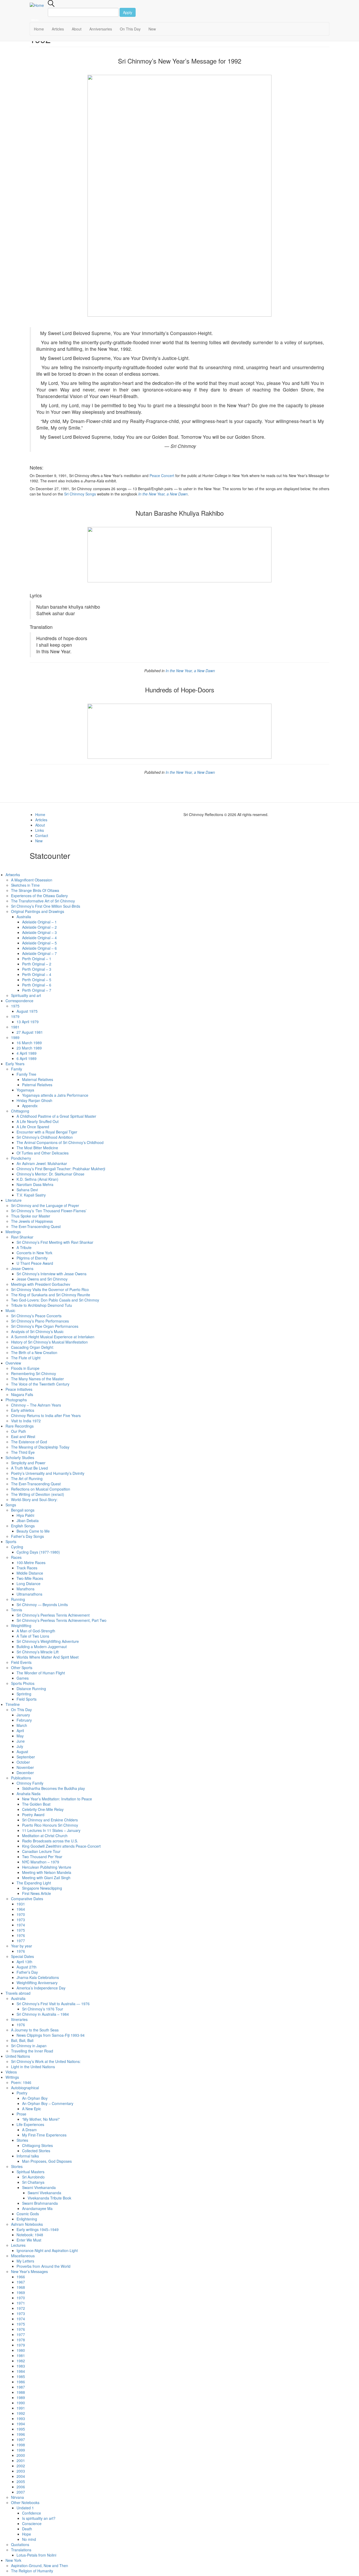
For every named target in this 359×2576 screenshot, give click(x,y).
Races (16, 1557)
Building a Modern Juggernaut (42, 1647)
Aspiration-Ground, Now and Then (40, 2565)
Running (18, 1599)
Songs (11, 1505)
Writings (12, 2077)
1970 (21, 1914)
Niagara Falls (22, 1394)
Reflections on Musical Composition (41, 1489)
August (22, 1752)
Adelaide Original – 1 (39, 922)
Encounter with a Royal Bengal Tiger (47, 1132)
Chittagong (20, 1111)
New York (13, 2560)
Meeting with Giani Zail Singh (46, 1878)
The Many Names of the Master (37, 1379)
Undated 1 (25, 2508)
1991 (21, 2408)
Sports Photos (23, 1683)
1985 (21, 2376)
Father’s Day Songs (27, 1536)
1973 (21, 1920)
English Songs (23, 1526)
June (21, 1741)
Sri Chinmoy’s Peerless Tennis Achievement (53, 1615)
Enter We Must (29, 2240)
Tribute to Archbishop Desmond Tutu (42, 1305)
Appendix (30, 1106)
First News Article (37, 1893)
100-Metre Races (31, 1563)
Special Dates (22, 1956)
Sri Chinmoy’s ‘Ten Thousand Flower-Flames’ (49, 1211)
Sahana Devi (27, 1190)
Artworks (13, 875)
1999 (21, 2450)
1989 (15, 1037)
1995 (21, 2429)
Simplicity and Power (28, 1463)
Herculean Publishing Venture (47, 1867)
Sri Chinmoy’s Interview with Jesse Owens (52, 1274)
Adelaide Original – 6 (39, 948)
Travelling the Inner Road (32, 2051)
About (77, 29)
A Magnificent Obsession (32, 880)
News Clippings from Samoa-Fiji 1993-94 (51, 2035)
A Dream (29, 2130)
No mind (29, 2539)
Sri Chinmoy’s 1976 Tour (43, 2009)
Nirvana (17, 2497)
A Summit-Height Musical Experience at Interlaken (53, 1337)
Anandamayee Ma (37, 2208)
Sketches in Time (25, 885)
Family (17, 1069)
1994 (21, 2424)
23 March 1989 (29, 1048)
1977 (21, 1941)
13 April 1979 (28, 1022)
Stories (22, 2140)
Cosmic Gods (28, 2214)
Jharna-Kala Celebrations (38, 1977)
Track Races (27, 1568)
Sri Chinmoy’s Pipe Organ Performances (45, 1326)
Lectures (18, 2245)
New (152, 29)
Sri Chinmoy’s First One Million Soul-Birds (46, 906)
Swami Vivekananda (39, 2187)
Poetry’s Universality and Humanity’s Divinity (48, 1473)
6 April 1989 (27, 1058)
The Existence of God (29, 1442)
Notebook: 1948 (30, 2235)
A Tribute (24, 1247)
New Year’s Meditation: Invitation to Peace (57, 1799)
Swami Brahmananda (40, 2203)
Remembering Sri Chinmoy (34, 1373)
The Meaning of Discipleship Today (40, 1447)
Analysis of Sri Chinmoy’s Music (37, 1331)
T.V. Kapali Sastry (31, 1195)
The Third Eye (23, 1452)
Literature (14, 1200)
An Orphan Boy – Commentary (48, 2103)
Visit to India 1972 (26, 1421)
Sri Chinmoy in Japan (29, 2046)
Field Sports (27, 1699)
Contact (42, 835)
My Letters (25, 2261)
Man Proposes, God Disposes (47, 2161)
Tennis (17, 1610)
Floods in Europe (25, 1368)
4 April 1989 (27, 1053)
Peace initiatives (19, 1389)
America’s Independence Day (41, 1988)
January (23, 1715)
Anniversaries (101, 29)
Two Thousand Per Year (42, 1857)
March (22, 1725)
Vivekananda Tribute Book (49, 2198)
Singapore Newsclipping (42, 1888)
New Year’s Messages (29, 2271)
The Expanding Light (34, 1883)
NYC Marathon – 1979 (41, 1862)
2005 (21, 2481)
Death (27, 2529)
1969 (21, 2292)
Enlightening (27, 2219)
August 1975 (27, 1011)
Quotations (20, 2544)
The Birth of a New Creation (34, 1352)
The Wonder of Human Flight (41, 1673)
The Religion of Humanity (32, 2571)
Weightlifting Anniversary (37, 1983)
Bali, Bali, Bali (22, 2040)
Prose (21, 2114)
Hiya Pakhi (25, 1515)
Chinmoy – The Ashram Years (36, 1405)
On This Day (130, 29)
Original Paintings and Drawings (38, 911)
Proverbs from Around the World (43, 2266)
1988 (21, 2392)
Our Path (19, 1431)
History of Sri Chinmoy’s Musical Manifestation (49, 1342)
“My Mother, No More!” (41, 2119)
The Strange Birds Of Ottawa (35, 890)
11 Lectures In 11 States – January (51, 1830)
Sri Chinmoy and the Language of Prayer (45, 1205)
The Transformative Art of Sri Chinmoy (43, 901)
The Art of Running (27, 1478)
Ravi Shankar (22, 1237)
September (26, 1757)
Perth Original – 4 (37, 974)
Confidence (32, 2513)
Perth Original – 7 (37, 990)
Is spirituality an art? (39, 2518)
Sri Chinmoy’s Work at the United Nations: (46, 2061)
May (20, 1736)
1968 (21, 2287)
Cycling (17, 1547)
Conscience (32, 2523)
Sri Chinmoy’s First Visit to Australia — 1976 (53, 2004)
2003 (21, 2471)
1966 (21, 2277)
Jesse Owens (22, 1268)
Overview (13, 1363)
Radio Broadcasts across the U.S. (50, 1841)
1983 (21, 2366)
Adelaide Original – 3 (39, 932)
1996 (21, 2434)
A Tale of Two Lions (33, 1636)
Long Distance (29, 1584)
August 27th (27, 1967)
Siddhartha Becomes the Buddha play (53, 1788)
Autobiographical (25, 2088)
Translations (21, 2550)
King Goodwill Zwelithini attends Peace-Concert (61, 1846)
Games (23, 1678)
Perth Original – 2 (37, 964)
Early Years (15, 1064)
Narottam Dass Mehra (35, 1184)
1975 (15, 1006)
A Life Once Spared (33, 1127)
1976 (21, 1935)
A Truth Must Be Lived (29, 1468)
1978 (21, 2340)
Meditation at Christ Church (45, 1836)
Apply (128, 12)
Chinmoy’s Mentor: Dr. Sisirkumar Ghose (50, 1174)
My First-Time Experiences (44, 2135)
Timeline (13, 1704)
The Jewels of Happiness (32, 1221)
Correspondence (19, 1001)
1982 (21, 2361)
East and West (23, 1436)
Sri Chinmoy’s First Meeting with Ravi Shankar (55, 1242)
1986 (21, 2382)
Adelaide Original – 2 (39, 927)
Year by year (22, 1946)
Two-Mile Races (30, 1578)
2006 (21, 2487)
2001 (21, 2460)
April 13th (24, 1962)
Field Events (21, 1662)
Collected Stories (36, 2151)
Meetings (13, 1232)
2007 (21, 2492)
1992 (21, 2413)
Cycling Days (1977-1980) (38, 1552)
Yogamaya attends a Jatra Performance (55, 1095)
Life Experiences (30, 2124)
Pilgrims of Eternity (32, 1258)
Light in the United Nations (33, 2067)
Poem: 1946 (21, 2082)
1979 (15, 1016)
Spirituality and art (26, 995)
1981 (15, 1027)
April (20, 1731)
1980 (21, 2350)
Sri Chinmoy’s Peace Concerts (36, 1316)
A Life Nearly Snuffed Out (38, 1121)
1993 (21, 2418)
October (23, 1762)
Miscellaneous (23, 2256)
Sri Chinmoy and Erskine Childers (50, 1820)
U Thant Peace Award (35, 1263)
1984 (21, 2371)
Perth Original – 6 (37, 985)
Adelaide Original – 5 (39, 943)
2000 (21, 2455)
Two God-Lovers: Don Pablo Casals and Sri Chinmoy (55, 1300)
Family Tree (26, 1074)
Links (40, 830)
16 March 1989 (29, 1043)
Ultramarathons (29, 1594)
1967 (21, 2282)
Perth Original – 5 (37, 980)
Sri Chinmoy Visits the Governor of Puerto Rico (50, 1289)
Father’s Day (27, 1972)
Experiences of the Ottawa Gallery (39, 896)
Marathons (25, 1589)
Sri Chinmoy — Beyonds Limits (42, 1605)
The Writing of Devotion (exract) (38, 1494)
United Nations (18, 2056)
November (25, 1767)
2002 (21, 2466)
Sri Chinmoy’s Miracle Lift (38, 1652)
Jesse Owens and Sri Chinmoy (42, 1279)
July (20, 1746)
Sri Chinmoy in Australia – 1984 (43, 2014)
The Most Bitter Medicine (37, 1148)
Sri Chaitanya (33, 2182)
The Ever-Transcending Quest (36, 1226)
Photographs (16, 1400)
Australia (24, 917)
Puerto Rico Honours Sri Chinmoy (50, 1825)
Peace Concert (162, 476)
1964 (21, 1909)
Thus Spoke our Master (31, 1216)
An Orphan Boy (35, 2098)
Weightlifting (21, 1626)
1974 (21, 1925)
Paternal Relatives (37, 1085)
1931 (21, 1904)
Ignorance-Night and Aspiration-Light (47, 2250)
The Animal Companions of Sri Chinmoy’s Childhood (60, 1142)
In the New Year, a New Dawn (163, 494)
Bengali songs (23, 1510)
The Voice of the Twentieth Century (40, 1384)
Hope (27, 2534)
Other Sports (22, 1668)
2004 (21, 2476)
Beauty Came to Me (33, 1531)
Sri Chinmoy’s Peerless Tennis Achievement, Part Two (61, 1620)
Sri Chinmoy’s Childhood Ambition (45, 1137)
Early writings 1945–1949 (38, 2229)
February (24, 1720)
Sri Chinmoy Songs (80, 494)
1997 (21, 2439)
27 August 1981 (30, 1032)
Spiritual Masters (30, 2172)
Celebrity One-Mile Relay (43, 1809)
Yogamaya (25, 1090)
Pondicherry (21, 1158)
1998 (21, 2445)
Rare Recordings (20, 1426)
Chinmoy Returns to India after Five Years (46, 1415)
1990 (21, 2403)
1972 (21, 2308)
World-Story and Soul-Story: (34, 1499)
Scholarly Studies (20, 1457)
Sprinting (24, 1694)
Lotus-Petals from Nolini (36, 2555)
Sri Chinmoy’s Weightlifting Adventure (48, 1641)
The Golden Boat (36, 1804)
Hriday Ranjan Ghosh (34, 1100)
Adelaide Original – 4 (39, 938)
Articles (58, 29)
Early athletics (23, 1410)
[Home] (39, 5)
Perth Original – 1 (37, 959)
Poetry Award (33, 1815)
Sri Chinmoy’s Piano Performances (40, 1321)
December (25, 1773)
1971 (21, 2303)
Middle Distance (30, 1573)
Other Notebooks (25, 2502)
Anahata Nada (29, 1794)
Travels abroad (18, 1993)
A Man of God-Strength (36, 1631)
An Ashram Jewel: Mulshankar (42, 1163)
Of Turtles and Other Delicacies (43, 1153)
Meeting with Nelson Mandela (47, 1872)
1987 (21, 2387)
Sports (11, 1542)
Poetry (22, 2093)
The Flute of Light (26, 1358)
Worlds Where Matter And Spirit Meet (48, 1657)
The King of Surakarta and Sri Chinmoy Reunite (51, 1295)
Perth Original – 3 (37, 969)
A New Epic (32, 2109)
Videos (11, 2072)
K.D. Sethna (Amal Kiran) (37, 1179)
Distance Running (31, 1689)
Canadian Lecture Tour (41, 1851)
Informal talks (28, 2156)
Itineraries (19, 2019)
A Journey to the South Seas (35, 2030)
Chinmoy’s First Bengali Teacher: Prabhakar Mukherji (61, 1169)
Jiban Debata (28, 1520)
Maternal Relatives (38, 1079)
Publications (21, 1778)
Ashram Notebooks (27, 2224)
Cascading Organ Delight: (32, 1347)
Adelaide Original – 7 (39, 953)
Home (39, 29)
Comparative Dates (27, 1899)
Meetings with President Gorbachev (41, 1284)
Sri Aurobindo (33, 2177)
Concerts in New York (34, 1253)
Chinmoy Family (30, 1783)
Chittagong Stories (37, 2145)
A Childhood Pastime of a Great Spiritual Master (56, 1116)
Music (10, 1310)
